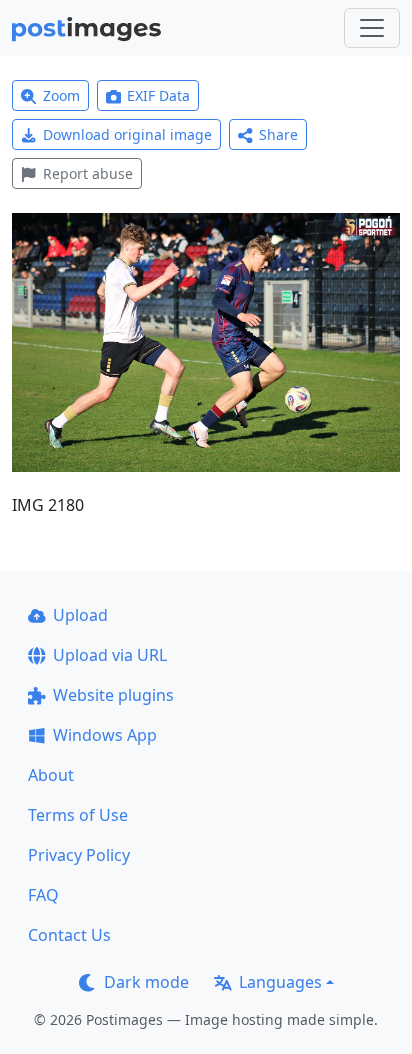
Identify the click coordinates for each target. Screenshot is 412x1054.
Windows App (105, 735)
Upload (80, 615)
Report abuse (88, 173)
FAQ (43, 895)
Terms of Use (78, 815)
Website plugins (113, 695)
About (51, 775)
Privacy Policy (79, 855)
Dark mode (146, 982)
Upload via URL (110, 655)
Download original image (127, 134)
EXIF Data (158, 95)
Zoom (61, 95)
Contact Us (69, 935)
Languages (280, 982)
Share (278, 134)
